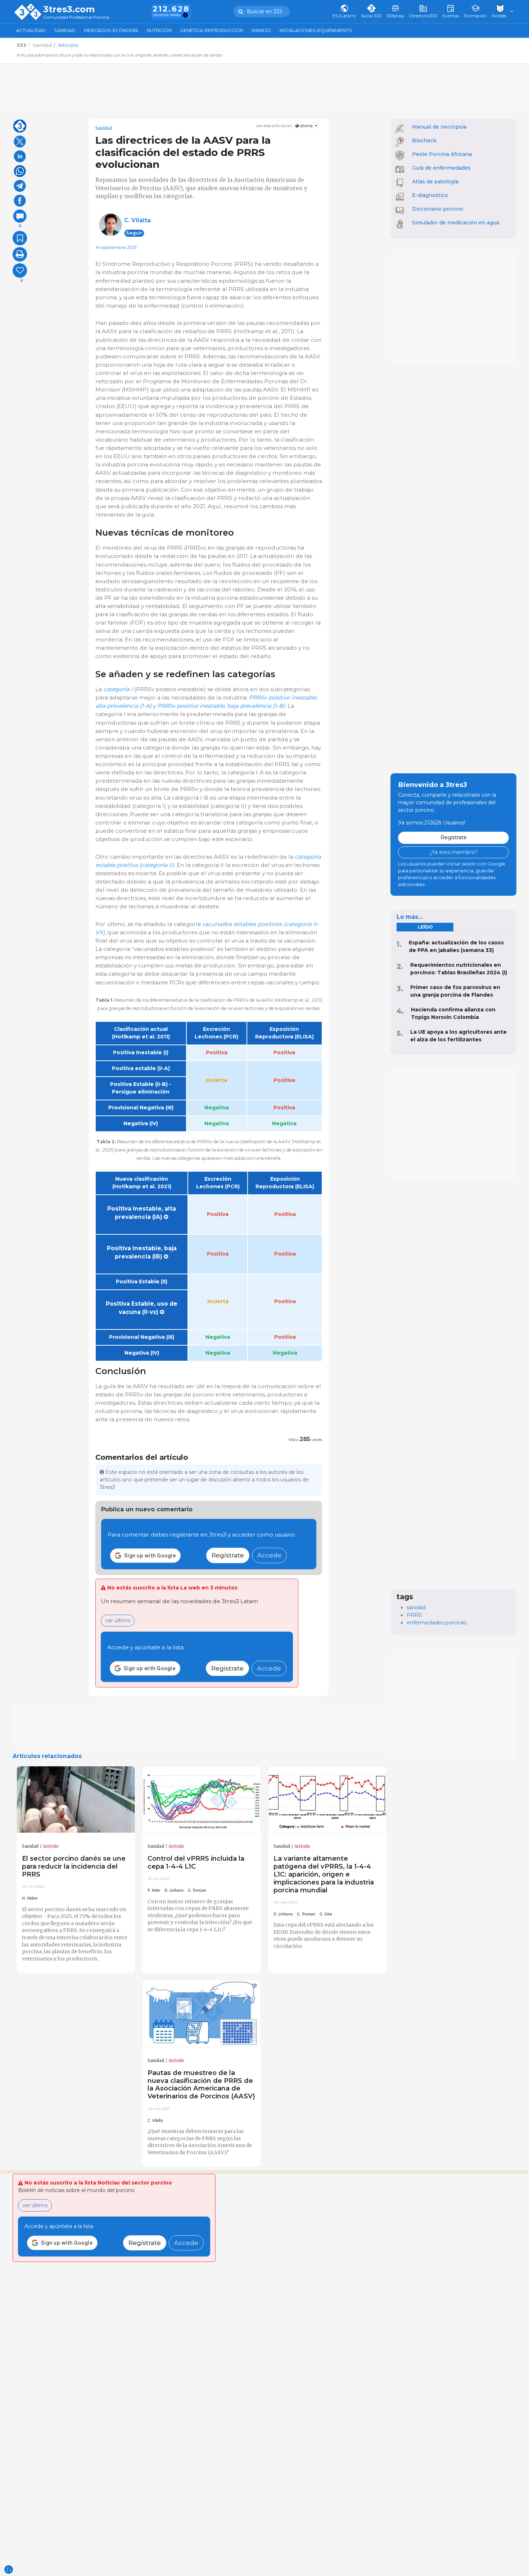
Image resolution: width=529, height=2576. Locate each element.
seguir (134, 233)
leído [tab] (425, 927)
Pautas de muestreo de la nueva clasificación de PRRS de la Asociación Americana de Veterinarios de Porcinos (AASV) (201, 2085)
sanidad (416, 1607)
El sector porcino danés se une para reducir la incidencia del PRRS (74, 1866)
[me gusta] (20, 270)
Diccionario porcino (438, 209)
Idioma (306, 126)
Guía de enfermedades (441, 168)
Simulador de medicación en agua (456, 223)
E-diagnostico (430, 195)
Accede (269, 1555)
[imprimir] (20, 254)
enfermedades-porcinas (437, 1623)
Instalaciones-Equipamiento (316, 30)
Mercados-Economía (111, 30)
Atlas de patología (435, 182)
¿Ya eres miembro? (453, 852)
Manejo (261, 30)
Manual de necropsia (439, 127)
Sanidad (65, 30)
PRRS (414, 1615)
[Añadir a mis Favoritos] (20, 238)
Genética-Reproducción (212, 30)
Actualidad (31, 30)
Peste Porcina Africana (442, 154)
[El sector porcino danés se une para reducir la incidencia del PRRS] (76, 1800)
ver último (118, 1620)
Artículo (51, 1846)
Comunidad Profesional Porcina (76, 17)
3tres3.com (69, 9)
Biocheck (424, 140)
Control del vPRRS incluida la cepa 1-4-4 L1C (196, 1862)
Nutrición (159, 30)
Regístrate (228, 1555)
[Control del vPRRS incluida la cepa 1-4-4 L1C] (202, 1800)
